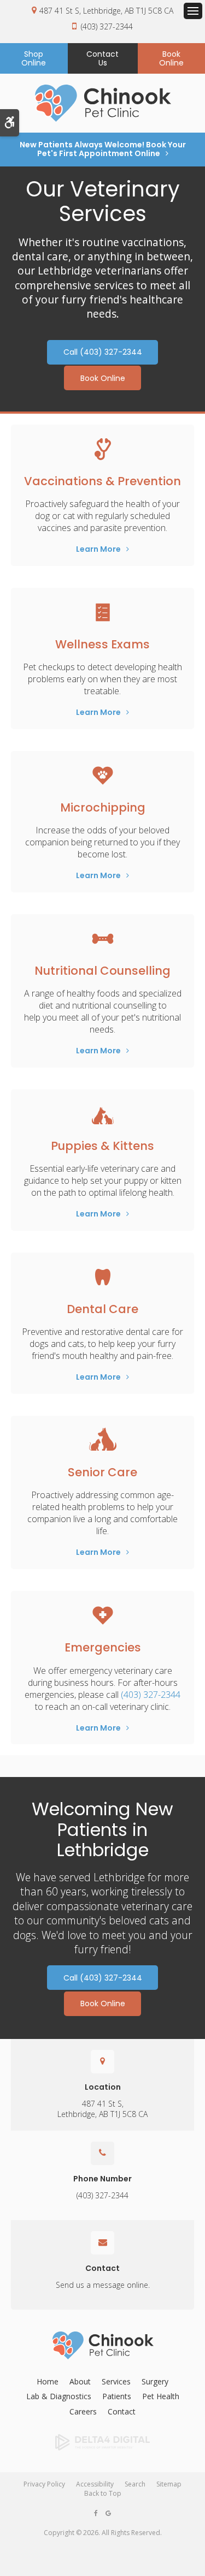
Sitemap (169, 2484)
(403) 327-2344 (107, 26)
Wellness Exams (102, 644)
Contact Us (102, 58)
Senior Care (102, 1472)
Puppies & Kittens (102, 1146)
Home (48, 2381)
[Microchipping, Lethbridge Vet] (102, 776)
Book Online (103, 378)
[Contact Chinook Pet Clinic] (102, 2153)
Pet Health (161, 2396)
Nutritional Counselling (102, 971)
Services (116, 2381)
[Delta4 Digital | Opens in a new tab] (102, 2442)
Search (135, 2484)
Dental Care (102, 1309)
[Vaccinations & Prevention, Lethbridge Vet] (102, 449)
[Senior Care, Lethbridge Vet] (102, 1440)
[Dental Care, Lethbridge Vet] (102, 1277)
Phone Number (102, 2179)
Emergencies (103, 1647)
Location (103, 2087)
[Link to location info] (102, 2061)
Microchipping (103, 807)
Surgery (155, 2381)
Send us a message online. (103, 2285)
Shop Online (34, 58)
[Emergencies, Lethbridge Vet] (102, 1615)
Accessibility (95, 2484)
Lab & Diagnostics (59, 2396)
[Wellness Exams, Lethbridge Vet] (102, 612)
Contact (102, 2268)
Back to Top (103, 2493)
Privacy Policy (44, 2484)
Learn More (98, 549)
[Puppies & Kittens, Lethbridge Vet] (102, 1114)
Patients (117, 2396)
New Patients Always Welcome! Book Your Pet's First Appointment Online (103, 149)
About (80, 2381)
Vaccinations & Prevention (102, 481)
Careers (83, 2411)
